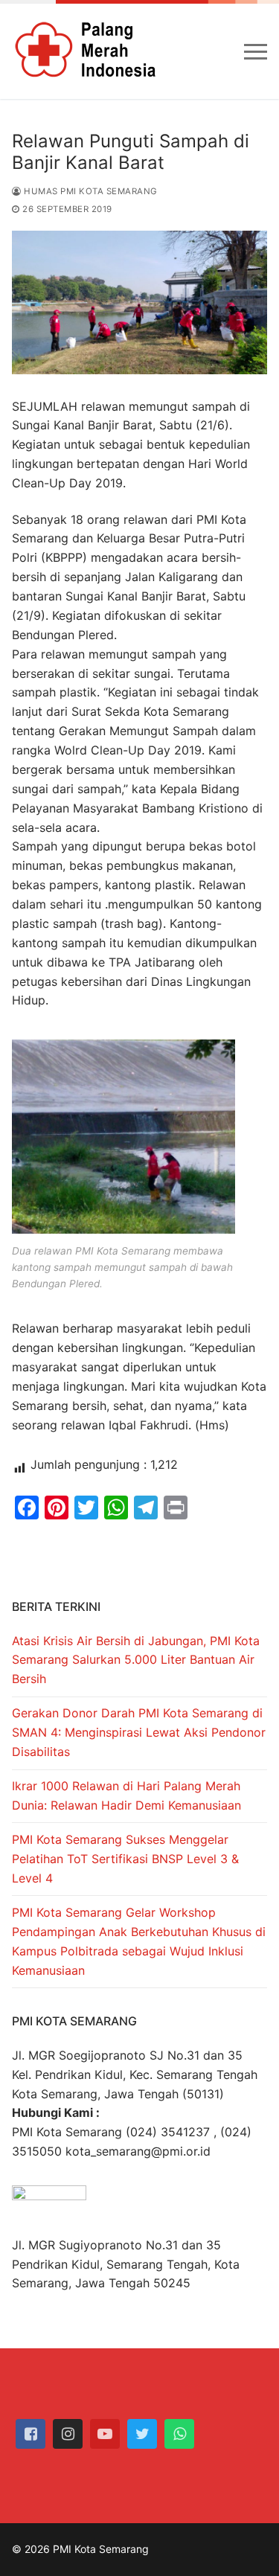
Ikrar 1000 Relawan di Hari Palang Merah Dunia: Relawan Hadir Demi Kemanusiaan (126, 1795)
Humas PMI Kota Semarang (90, 191)
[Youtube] (105, 2434)
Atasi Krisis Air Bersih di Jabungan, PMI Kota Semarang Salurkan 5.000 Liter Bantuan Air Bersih (136, 1660)
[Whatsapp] (179, 2434)
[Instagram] (68, 2434)
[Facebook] (31, 2434)
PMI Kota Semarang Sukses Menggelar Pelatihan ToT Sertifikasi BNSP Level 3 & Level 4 (125, 1859)
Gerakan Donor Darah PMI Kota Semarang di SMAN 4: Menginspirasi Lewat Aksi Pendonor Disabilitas (139, 1732)
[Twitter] (142, 2434)
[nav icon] (256, 51)
